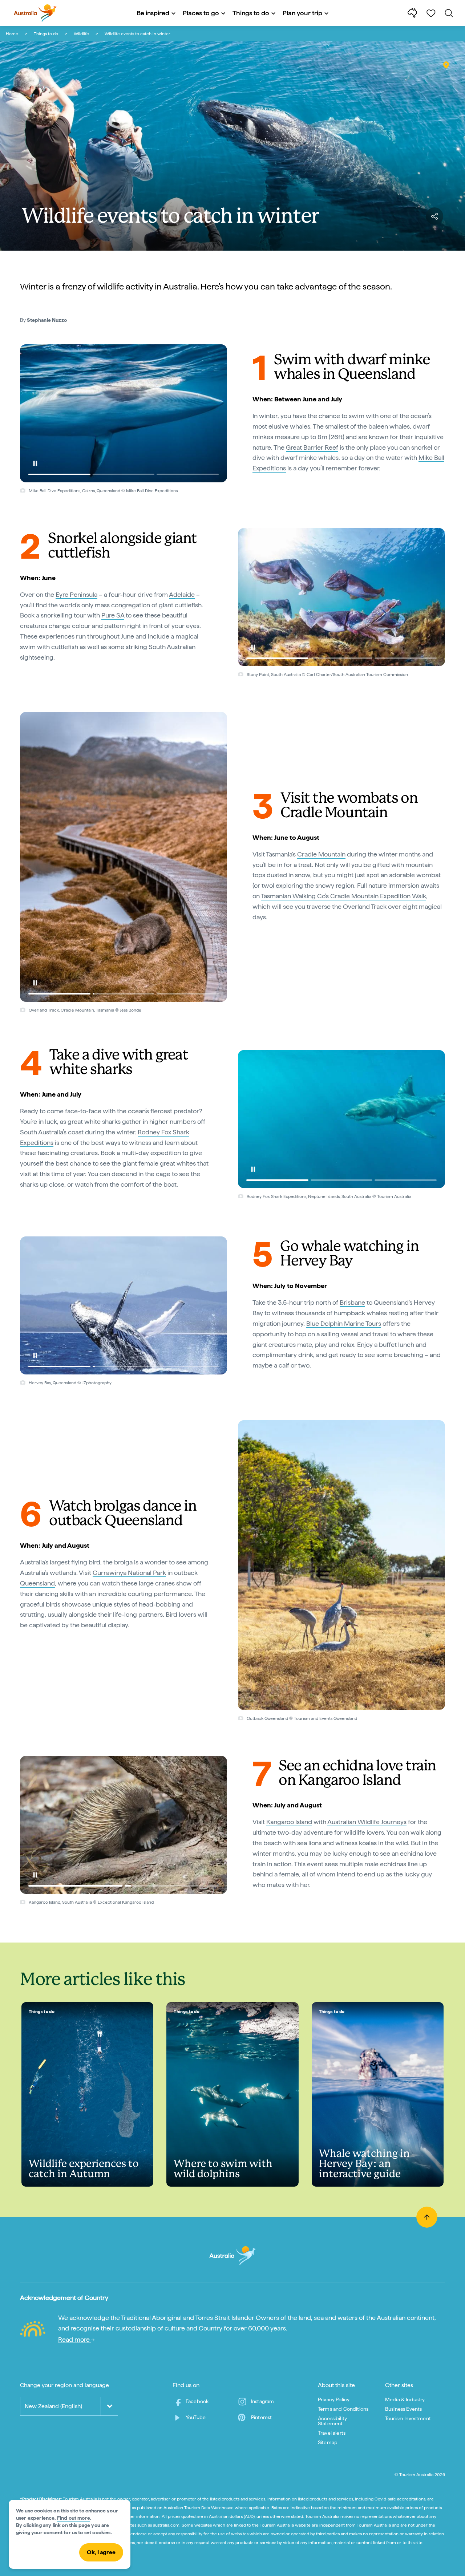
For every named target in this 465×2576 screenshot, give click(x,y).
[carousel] (124, 413)
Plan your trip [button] (302, 13)
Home (12, 34)
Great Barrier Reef (312, 447)
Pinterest (261, 2417)
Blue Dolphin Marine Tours (344, 1323)
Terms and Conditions (343, 2409)
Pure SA (113, 615)
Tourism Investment (408, 2418)
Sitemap (328, 2442)
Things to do (46, 34)
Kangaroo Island (289, 1822)
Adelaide (182, 594)
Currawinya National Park (129, 1573)
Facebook (197, 2401)
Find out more (74, 2518)
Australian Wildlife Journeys (367, 1822)
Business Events (403, 2409)
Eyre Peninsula (76, 594)
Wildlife (81, 34)
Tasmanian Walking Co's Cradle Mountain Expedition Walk (343, 896)
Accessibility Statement (332, 2421)
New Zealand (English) (53, 2406)
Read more (75, 2339)
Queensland (37, 1583)
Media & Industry (405, 2399)
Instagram (262, 2401)
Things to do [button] (251, 13)
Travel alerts (332, 2433)
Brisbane (352, 1302)
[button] (35, 463)
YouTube (196, 2417)
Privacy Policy (334, 2399)
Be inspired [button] (153, 13)
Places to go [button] (201, 13)
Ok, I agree (101, 2552)
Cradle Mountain (321, 854)
